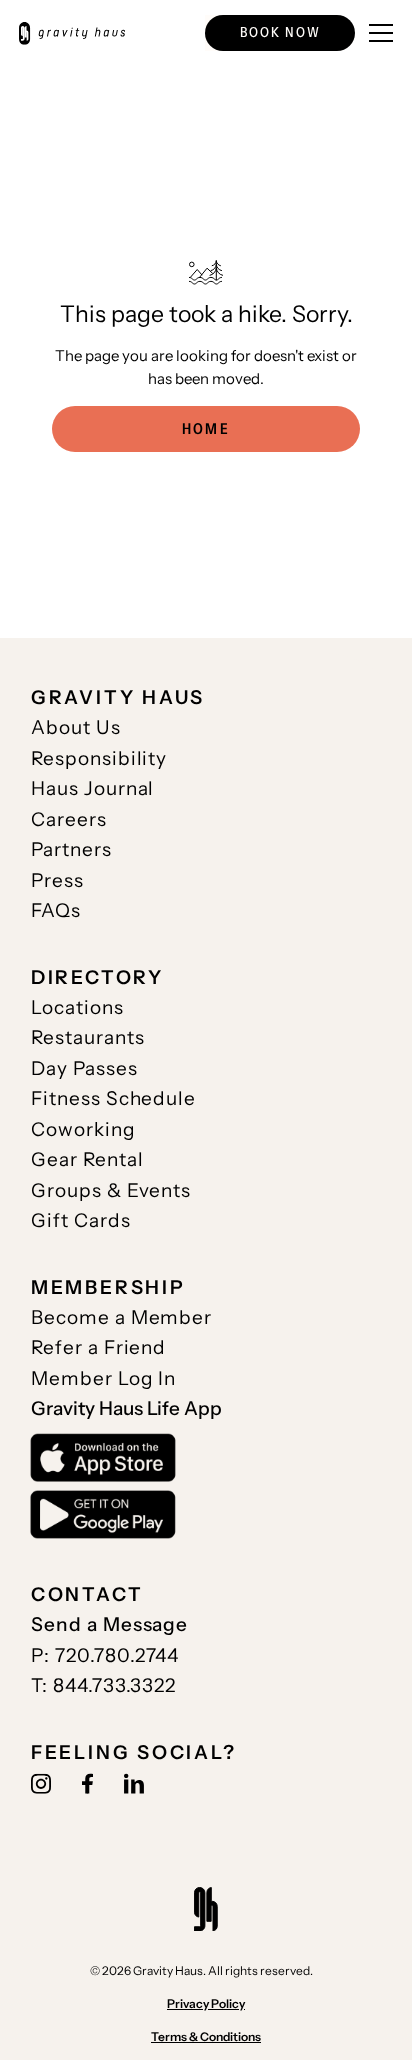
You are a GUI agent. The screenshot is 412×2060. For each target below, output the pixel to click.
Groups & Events (111, 1190)
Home (206, 428)
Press (57, 880)
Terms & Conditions (206, 2036)
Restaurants (88, 1037)
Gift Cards (81, 1220)
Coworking (83, 1129)
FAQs (56, 910)
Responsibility (99, 758)
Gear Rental (87, 1159)
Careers (69, 819)
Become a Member (121, 1317)
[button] (280, 33)
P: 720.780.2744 (105, 1655)
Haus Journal (93, 788)
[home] (72, 33)
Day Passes (84, 1068)
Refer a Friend (99, 1347)
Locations (77, 1007)
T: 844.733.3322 (103, 1685)
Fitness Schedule (113, 1098)
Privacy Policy (206, 2003)
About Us (76, 727)
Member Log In (104, 1378)
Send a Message (110, 1624)
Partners (71, 849)
